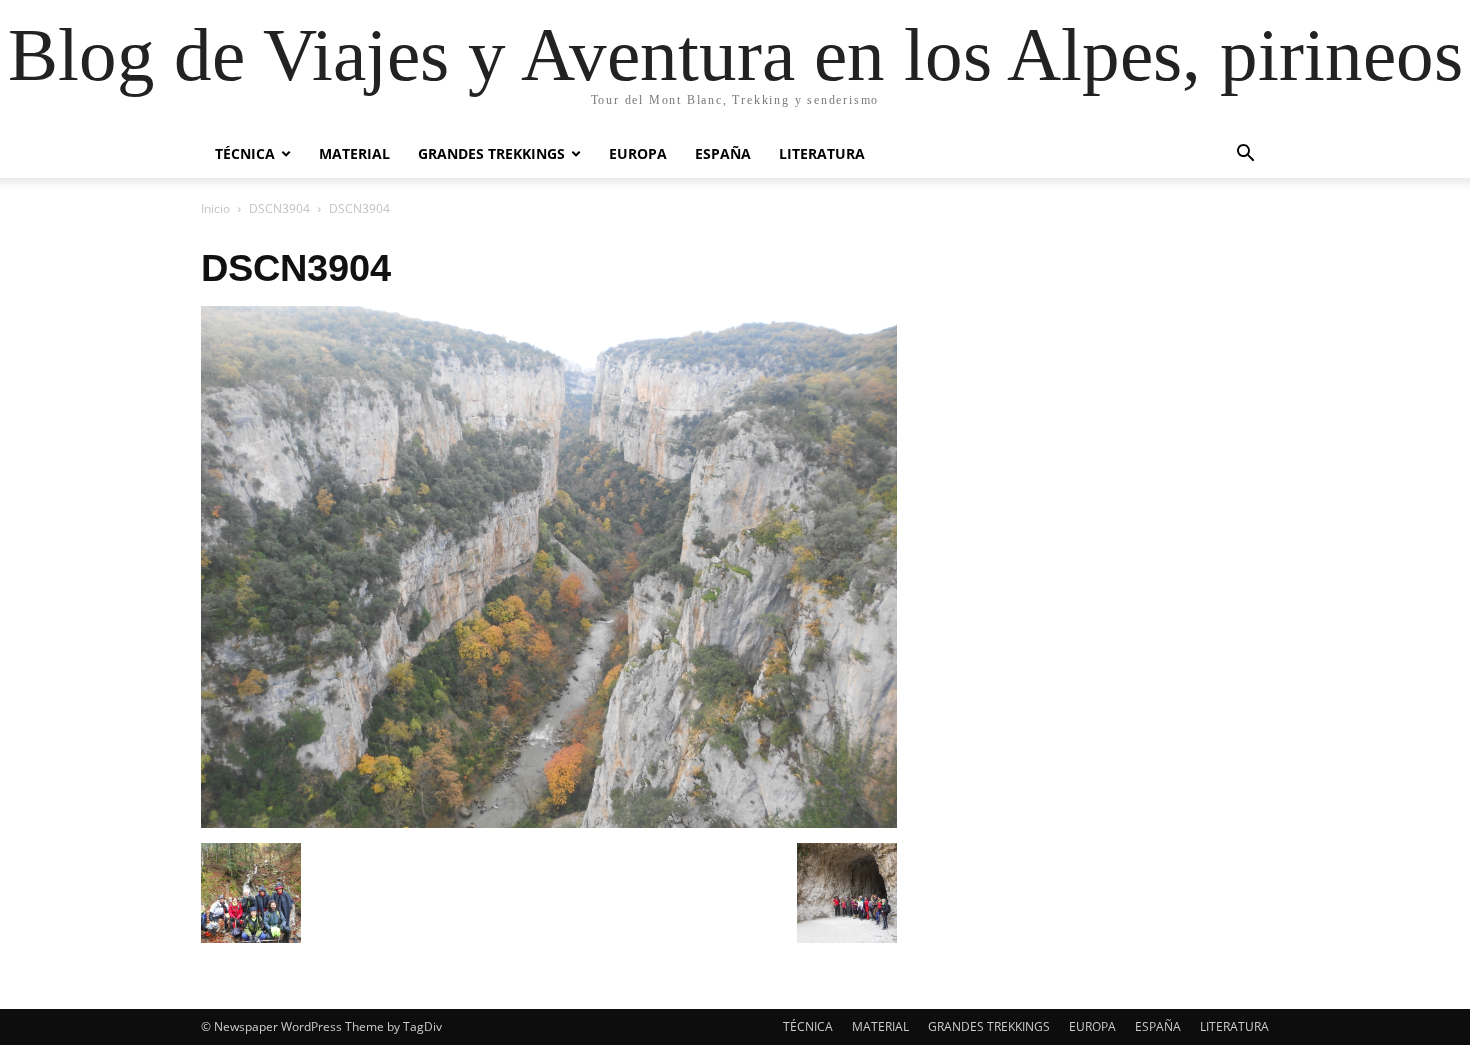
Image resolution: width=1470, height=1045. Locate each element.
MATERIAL (354, 153)
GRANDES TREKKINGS (491, 153)
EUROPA (638, 153)
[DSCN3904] (549, 822)
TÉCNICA (245, 153)
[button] (1245, 155)
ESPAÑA (723, 153)
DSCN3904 (279, 208)
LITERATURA (822, 153)
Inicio (215, 208)
